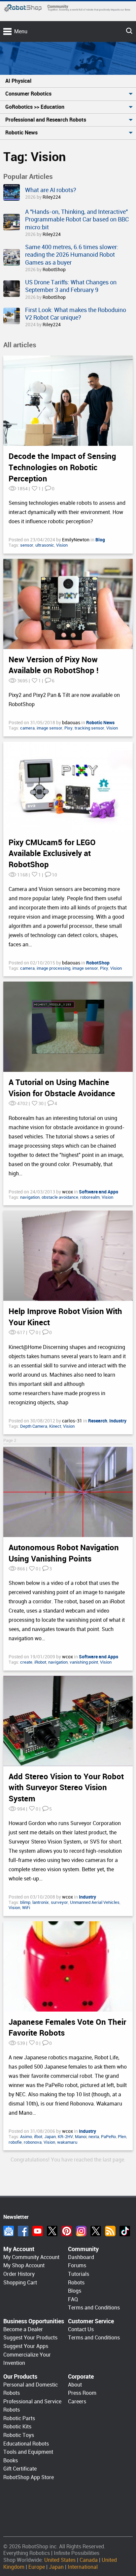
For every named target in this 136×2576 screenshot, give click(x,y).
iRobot (40, 1662)
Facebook (23, 2231)
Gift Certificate (20, 2469)
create (26, 1662)
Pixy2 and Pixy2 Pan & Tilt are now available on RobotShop (64, 700)
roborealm (90, 1197)
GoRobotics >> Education (35, 107)
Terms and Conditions (94, 2308)
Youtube (38, 2231)
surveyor (59, 1902)
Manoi (81, 2137)
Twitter (52, 2231)
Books (11, 2461)
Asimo (26, 2137)
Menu (21, 31)
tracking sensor (89, 728)
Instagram (81, 2231)
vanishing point (84, 1662)
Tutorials (79, 2274)
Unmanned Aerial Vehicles (95, 1902)
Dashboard (81, 2257)
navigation (30, 1197)
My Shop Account (24, 2265)
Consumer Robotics (28, 94)
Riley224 (52, 197)
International (83, 2567)
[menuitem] (68, 81)
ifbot (38, 2137)
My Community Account (31, 2257)
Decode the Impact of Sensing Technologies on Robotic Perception (62, 467)
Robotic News (21, 133)
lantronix (41, 1902)
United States (60, 2560)
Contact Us (81, 2329)
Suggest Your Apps (26, 2346)
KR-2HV (65, 2137)
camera (27, 728)
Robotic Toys (19, 2435)
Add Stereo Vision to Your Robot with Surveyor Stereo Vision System (66, 1788)
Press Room (82, 2393)
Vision (62, 545)
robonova (33, 2142)
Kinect (55, 1426)
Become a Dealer (23, 2329)
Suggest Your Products (30, 2338)
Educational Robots (26, 2444)
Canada (89, 2560)
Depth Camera (34, 1426)
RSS (110, 2231)
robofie (15, 2142)
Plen (122, 2137)
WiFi (26, 1908)
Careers (77, 2402)
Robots (76, 2283)
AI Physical (18, 81)
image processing (53, 968)
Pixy (68, 728)
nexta (94, 2137)
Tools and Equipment (28, 2452)
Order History (19, 2274)
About (75, 2385)
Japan (50, 2137)
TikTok (125, 2231)
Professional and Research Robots (46, 120)
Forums (77, 2265)
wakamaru (67, 2142)
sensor (27, 545)
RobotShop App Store (29, 2477)
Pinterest (67, 2231)
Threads (96, 2231)
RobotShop (54, 270)
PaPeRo (108, 2137)
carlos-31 (73, 1421)
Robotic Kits (17, 2427)
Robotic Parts (19, 2418)
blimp (25, 1902)
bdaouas (72, 723)
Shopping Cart (20, 2283)
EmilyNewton (76, 540)
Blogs (75, 2291)
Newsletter (9, 2231)
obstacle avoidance (60, 1197)
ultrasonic (45, 545)
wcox (68, 1192)
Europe (37, 2567)
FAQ (73, 2299)
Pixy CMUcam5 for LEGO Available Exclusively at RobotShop (52, 854)
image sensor (50, 728)
